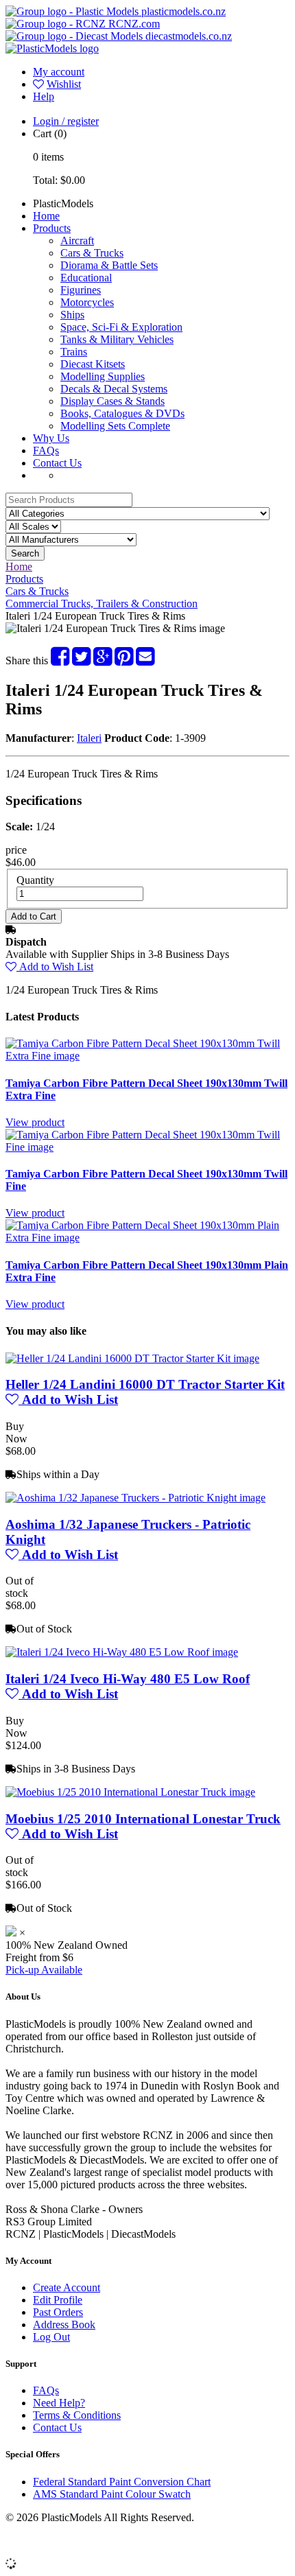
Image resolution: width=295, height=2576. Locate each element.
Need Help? (59, 2403)
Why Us (51, 438)
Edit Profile (58, 2300)
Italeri (89, 738)
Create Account (67, 2287)
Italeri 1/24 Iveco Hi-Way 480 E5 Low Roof (128, 1679)
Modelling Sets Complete (115, 426)
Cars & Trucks (92, 253)
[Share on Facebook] (60, 660)
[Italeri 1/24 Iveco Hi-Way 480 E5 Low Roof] (122, 1652)
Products (52, 228)
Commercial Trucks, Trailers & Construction (102, 604)
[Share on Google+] (103, 660)
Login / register (66, 121)
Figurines (81, 290)
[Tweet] (81, 660)
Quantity (35, 880)
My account (59, 72)
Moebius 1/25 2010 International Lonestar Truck (143, 1819)
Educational (86, 278)
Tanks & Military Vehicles (117, 339)
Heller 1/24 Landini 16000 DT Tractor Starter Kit (145, 1384)
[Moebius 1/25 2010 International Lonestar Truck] (130, 1792)
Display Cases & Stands (113, 401)
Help (44, 96)
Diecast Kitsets (93, 364)
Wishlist (64, 84)
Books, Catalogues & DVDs (122, 413)
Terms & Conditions (77, 2415)
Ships (72, 315)
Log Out (51, 2337)
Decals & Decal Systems (114, 389)
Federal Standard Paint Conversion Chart (122, 2482)
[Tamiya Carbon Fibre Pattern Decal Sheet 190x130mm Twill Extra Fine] (147, 1056)
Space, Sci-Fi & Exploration (121, 327)
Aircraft (77, 241)
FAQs (46, 450)
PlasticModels (63, 203)
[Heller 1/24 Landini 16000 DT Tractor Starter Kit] (132, 1358)
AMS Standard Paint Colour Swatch (112, 2494)
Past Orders (58, 2312)
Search (25, 553)
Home (46, 216)
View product (35, 1122)
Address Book (64, 2325)
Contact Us (57, 463)
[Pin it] (124, 660)
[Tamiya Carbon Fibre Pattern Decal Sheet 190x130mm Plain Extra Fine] (147, 1238)
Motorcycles (87, 302)
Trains (74, 352)
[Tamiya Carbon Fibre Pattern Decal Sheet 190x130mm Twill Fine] (147, 1147)
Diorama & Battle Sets (109, 265)
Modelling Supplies (103, 376)
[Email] (145, 660)
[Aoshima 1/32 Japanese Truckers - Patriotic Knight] (135, 1498)
